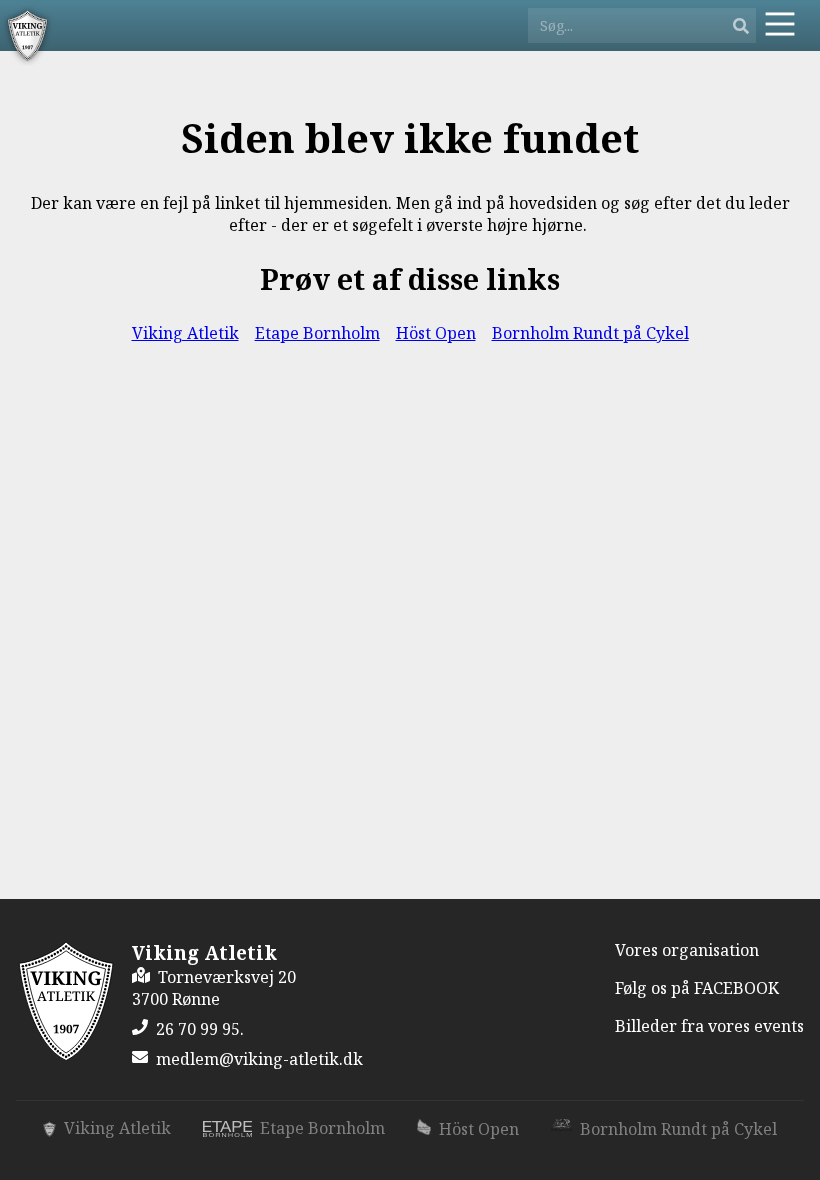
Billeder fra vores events (709, 1026)
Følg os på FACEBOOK (697, 988)
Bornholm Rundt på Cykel (590, 333)
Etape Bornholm (317, 333)
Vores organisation (687, 950)
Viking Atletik (185, 333)
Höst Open (436, 333)
